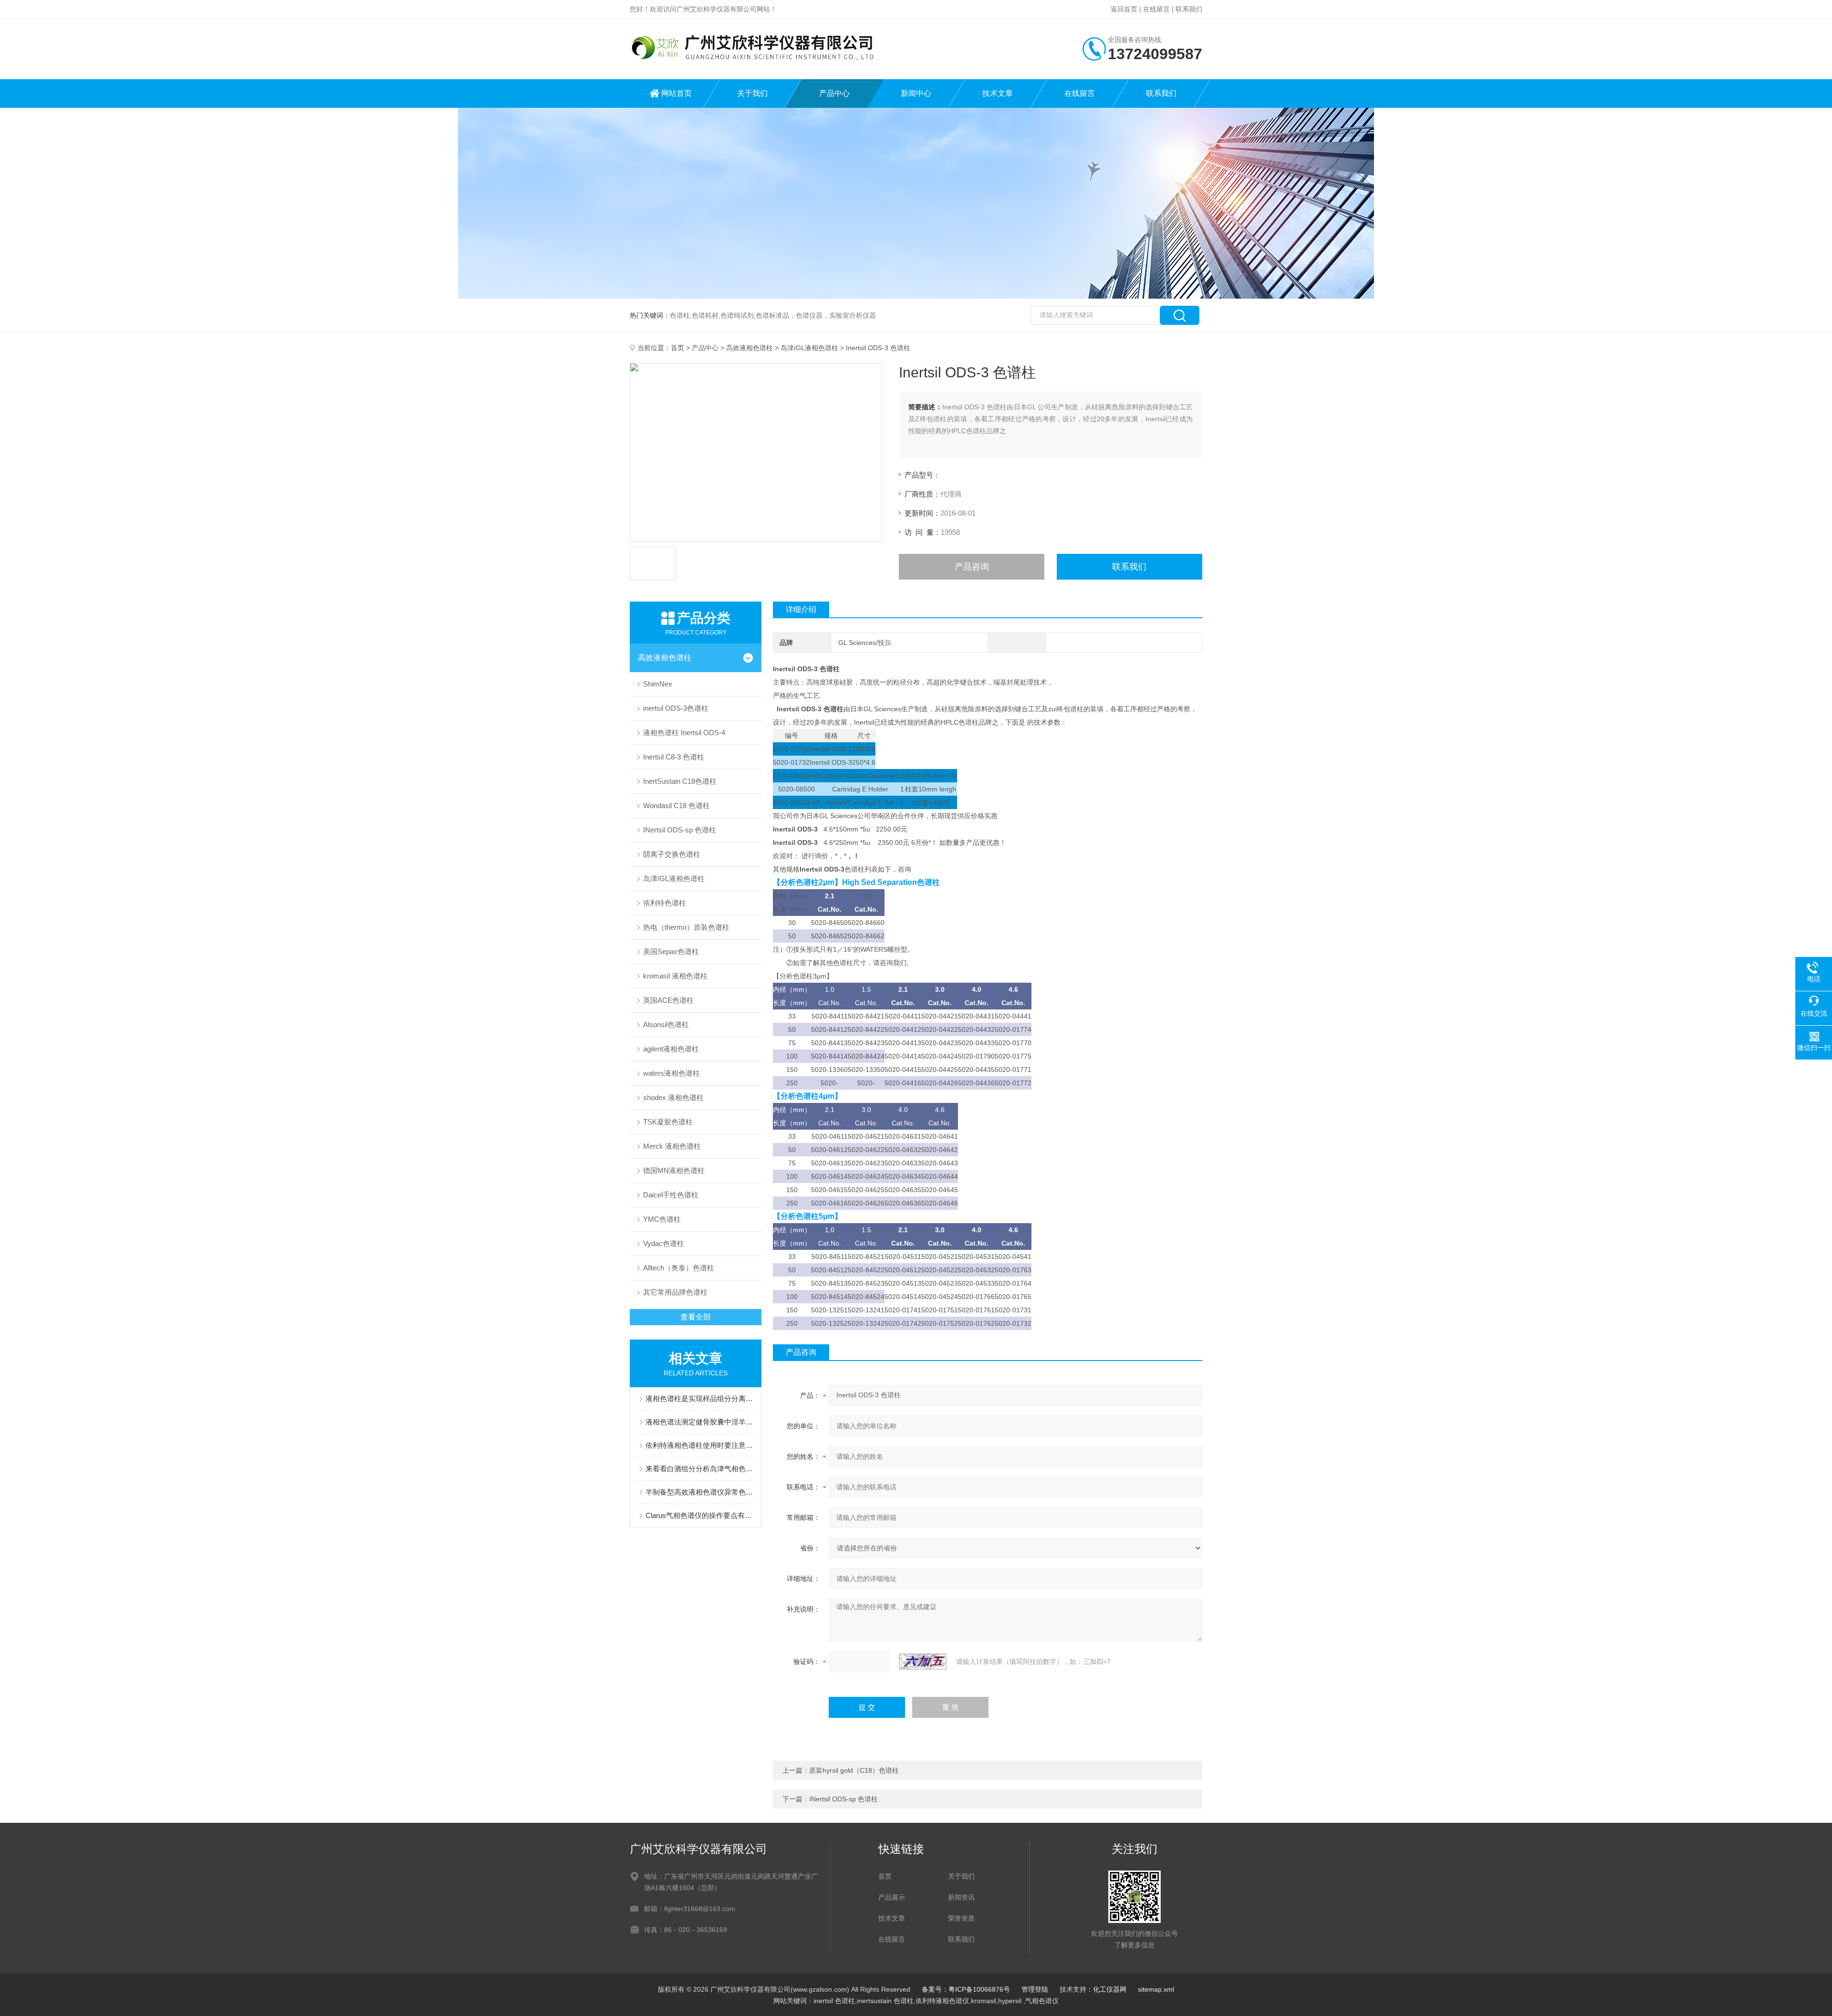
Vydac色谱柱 (664, 1243)
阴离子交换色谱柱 (672, 854)
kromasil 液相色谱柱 (675, 976)
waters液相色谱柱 (671, 1073)
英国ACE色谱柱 (668, 1000)
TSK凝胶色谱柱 (668, 1122)
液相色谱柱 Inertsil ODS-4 (684, 733)
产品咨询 (972, 567)
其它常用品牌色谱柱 (675, 1292)
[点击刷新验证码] (923, 1662)
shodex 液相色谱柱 (673, 1097)
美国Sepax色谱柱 (671, 951)
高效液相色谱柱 (749, 348)
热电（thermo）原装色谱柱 (686, 927)
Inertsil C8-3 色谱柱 (674, 757)
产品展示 (892, 1897)
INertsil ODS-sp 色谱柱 (680, 830)
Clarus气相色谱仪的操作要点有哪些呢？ (700, 1515)
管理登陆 (1035, 1989)
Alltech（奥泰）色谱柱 (679, 1268)
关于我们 (752, 93)
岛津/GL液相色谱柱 (809, 348)
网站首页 (677, 93)
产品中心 (834, 93)
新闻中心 (916, 93)
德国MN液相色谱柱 (674, 1170)
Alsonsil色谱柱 (666, 1024)
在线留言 (1156, 9)
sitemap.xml (1156, 1989)
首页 (677, 348)
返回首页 (1124, 9)
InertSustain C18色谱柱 (680, 781)
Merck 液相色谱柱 (672, 1146)
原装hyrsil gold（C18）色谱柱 (854, 1770)
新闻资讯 (961, 1897)
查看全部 (696, 1317)
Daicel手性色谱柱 (671, 1195)
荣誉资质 (961, 1918)
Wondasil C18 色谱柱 (677, 805)
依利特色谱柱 (665, 903)
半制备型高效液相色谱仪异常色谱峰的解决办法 (700, 1492)
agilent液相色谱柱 (671, 1049)
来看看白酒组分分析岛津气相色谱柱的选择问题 (700, 1469)
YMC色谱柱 (662, 1219)
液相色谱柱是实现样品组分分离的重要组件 (700, 1398)
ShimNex (658, 684)
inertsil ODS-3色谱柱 (676, 708)
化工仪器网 (1110, 1989)
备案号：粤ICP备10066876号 (966, 1989)
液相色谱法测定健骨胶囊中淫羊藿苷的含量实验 (700, 1422)
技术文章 (998, 93)
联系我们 (1189, 9)
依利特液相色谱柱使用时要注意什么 (700, 1445)
